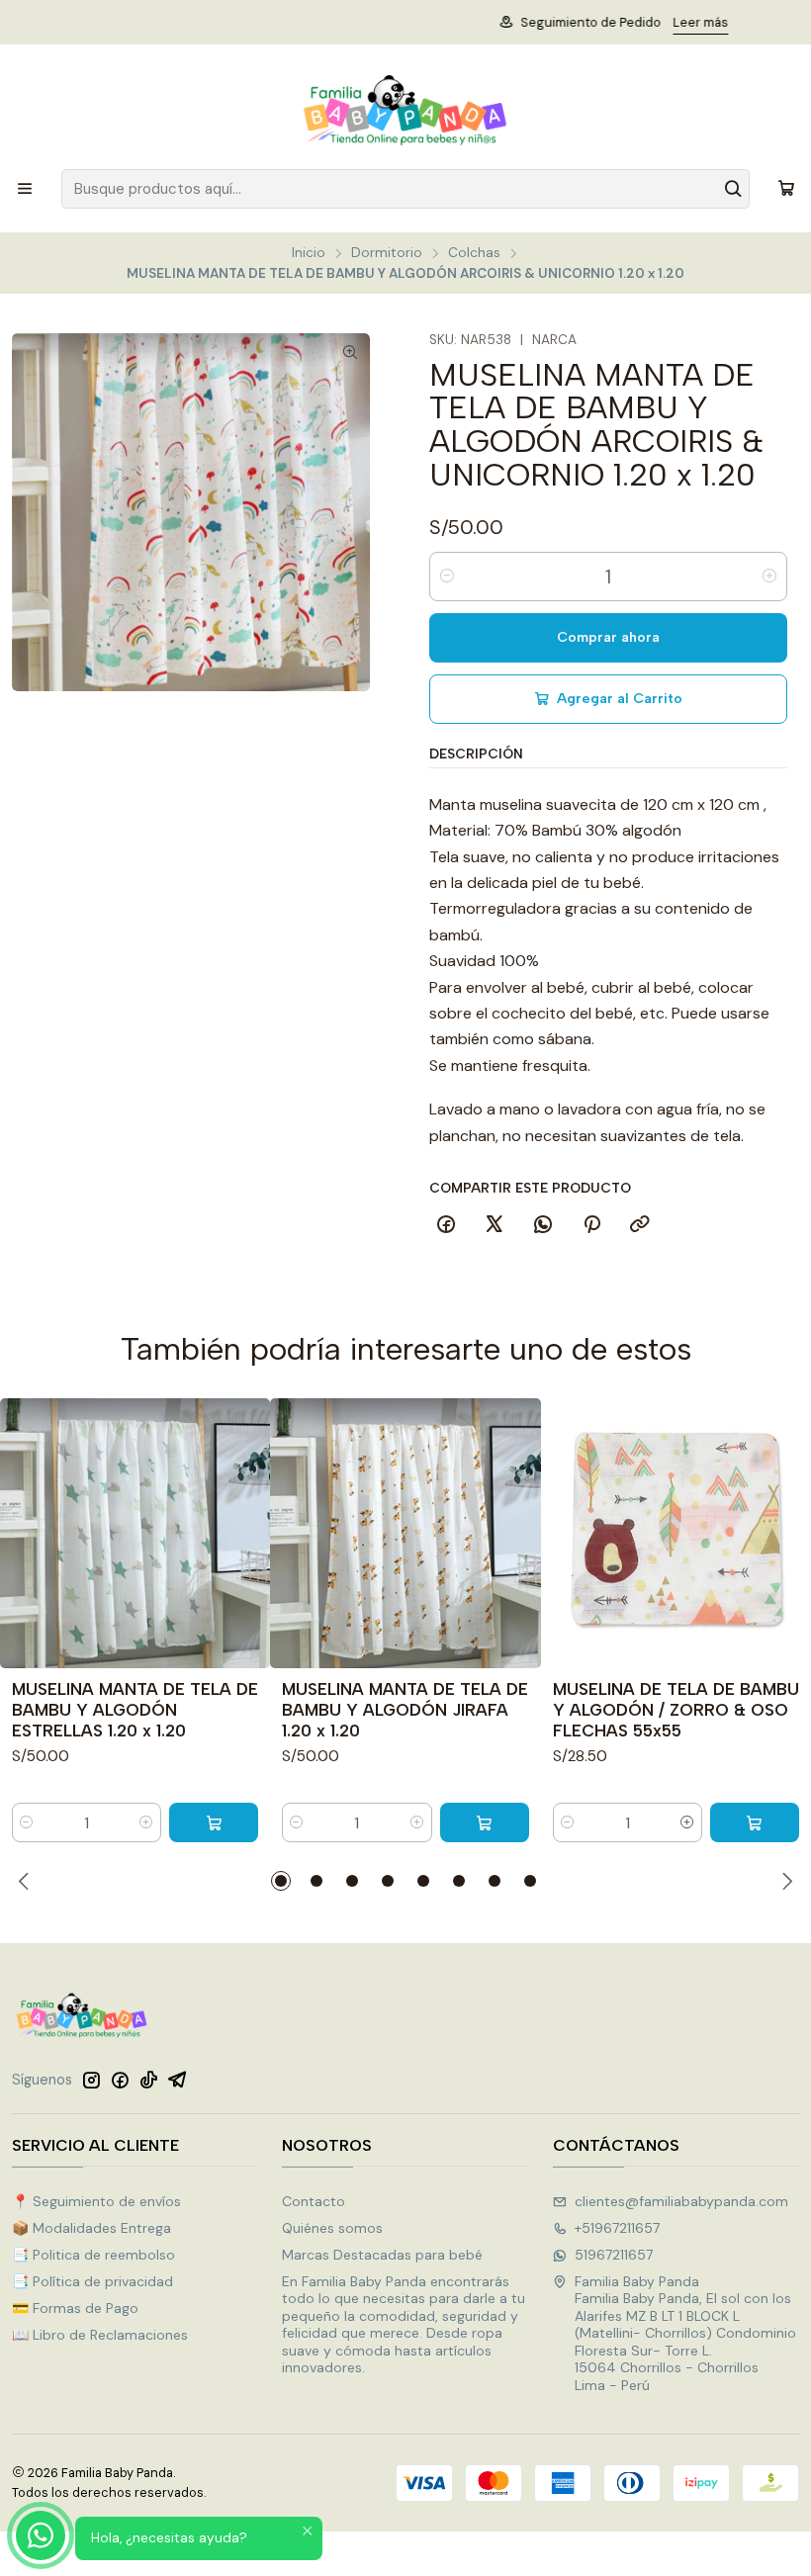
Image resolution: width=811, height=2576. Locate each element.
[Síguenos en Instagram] (91, 2080)
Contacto (314, 2201)
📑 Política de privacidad (92, 2281)
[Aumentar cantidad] (769, 577)
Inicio (309, 253)
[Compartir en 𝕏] (495, 1225)
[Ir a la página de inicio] (405, 110)
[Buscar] (733, 189)
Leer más (520, 22)
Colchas (474, 253)
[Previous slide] (27, 1881)
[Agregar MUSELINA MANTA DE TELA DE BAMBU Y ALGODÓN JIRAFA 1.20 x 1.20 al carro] (485, 1822)
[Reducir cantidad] (447, 577)
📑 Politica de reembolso (93, 2255)
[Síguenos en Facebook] (120, 2080)
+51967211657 (617, 2228)
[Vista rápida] (246, 1533)
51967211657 (614, 2255)
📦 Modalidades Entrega (91, 2228)
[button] (281, 1881)
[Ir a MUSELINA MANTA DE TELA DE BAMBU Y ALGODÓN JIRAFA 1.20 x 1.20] (405, 1533)
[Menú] (25, 189)
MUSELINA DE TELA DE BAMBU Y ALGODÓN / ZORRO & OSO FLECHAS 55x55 (676, 1710)
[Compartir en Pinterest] (591, 1225)
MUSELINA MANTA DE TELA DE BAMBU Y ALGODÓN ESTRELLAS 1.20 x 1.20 (135, 1710)
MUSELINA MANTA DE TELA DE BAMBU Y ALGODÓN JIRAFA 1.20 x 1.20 (405, 1710)
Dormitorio (387, 253)
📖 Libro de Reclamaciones (100, 2335)
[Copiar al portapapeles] (640, 1225)
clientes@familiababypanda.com (681, 2201)
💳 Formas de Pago (75, 2308)
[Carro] (786, 189)
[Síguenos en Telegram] (178, 2080)
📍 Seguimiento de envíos (96, 2201)
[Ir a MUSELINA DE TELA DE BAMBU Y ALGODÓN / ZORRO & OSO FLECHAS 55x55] (676, 1533)
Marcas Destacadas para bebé (382, 2255)
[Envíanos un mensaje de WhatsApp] (41, 2535)
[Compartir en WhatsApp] (543, 1225)
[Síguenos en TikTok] (148, 2080)
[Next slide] (784, 1881)
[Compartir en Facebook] (446, 1225)
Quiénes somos (332, 2228)
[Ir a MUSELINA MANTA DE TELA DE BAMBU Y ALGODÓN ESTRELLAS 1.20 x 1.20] (135, 1533)
